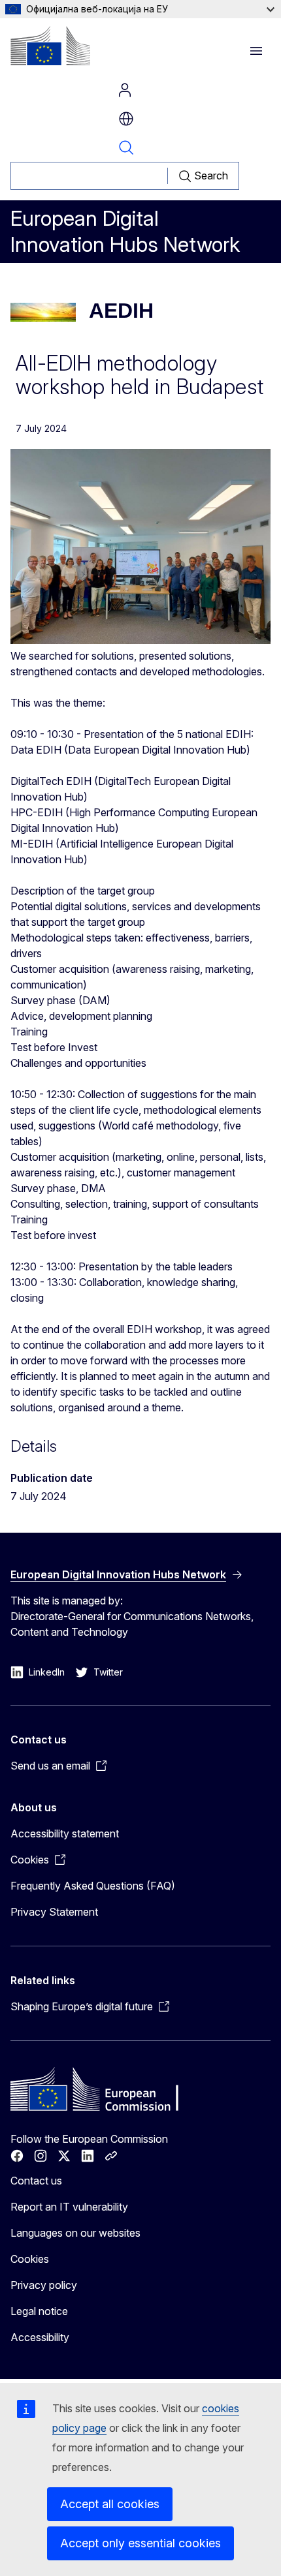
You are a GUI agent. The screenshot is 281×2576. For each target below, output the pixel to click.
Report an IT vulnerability (69, 2207)
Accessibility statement (65, 1833)
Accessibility (40, 2337)
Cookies (30, 2259)
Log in (125, 90)
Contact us (36, 2181)
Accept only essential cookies (140, 2543)
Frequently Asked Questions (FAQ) (93, 1886)
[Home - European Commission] (50, 46)
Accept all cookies (110, 2504)
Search (126, 147)
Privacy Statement (54, 1912)
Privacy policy (44, 2285)
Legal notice (39, 2311)
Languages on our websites (75, 2233)
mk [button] (126, 119)
